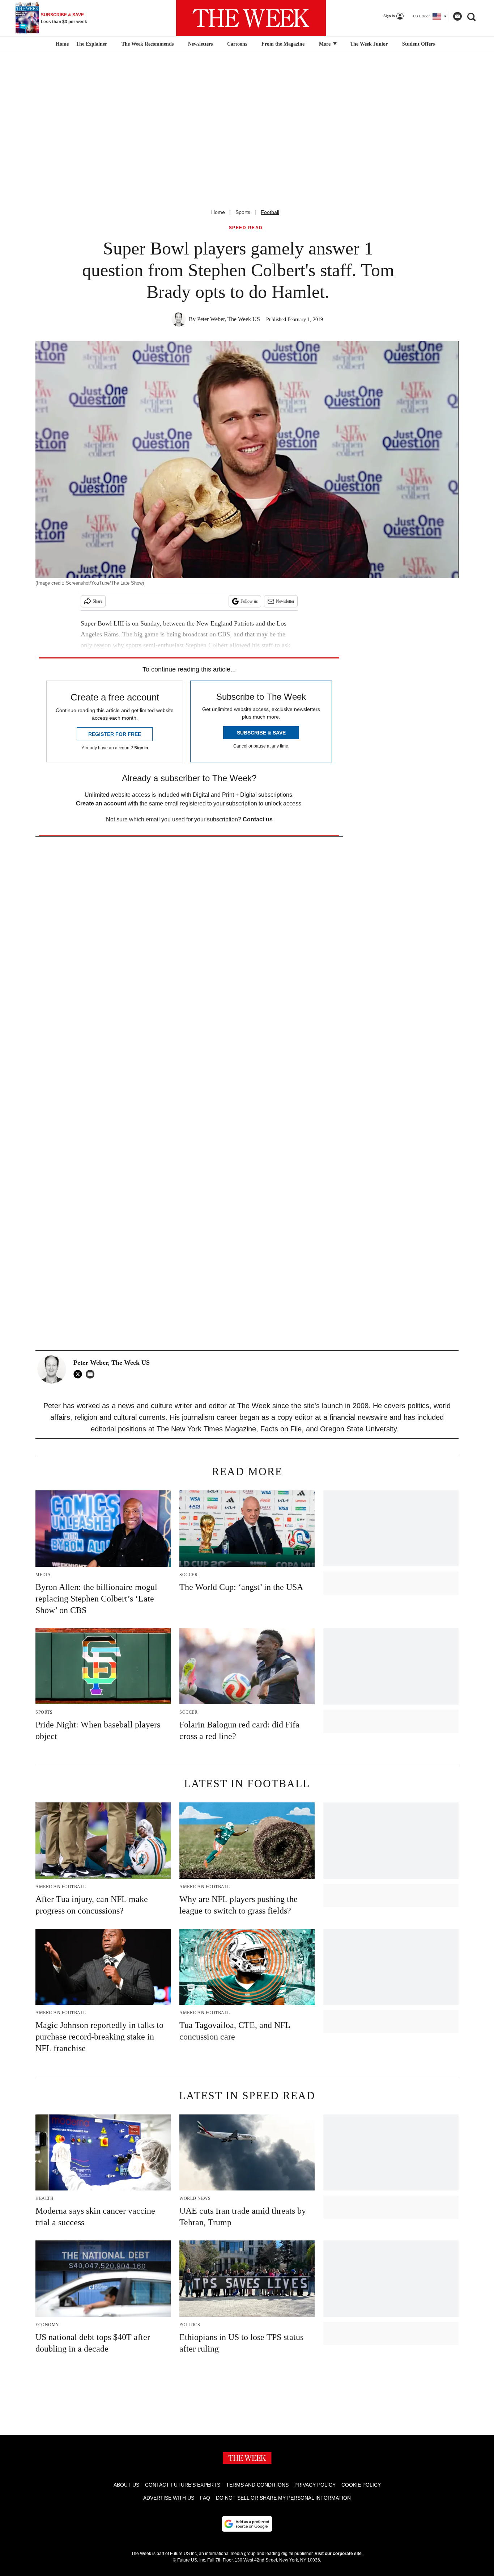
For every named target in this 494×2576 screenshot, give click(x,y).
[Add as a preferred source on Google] (247, 2524)
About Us (126, 2485)
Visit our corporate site (338, 2554)
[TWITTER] (80, 1374)
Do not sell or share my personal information (283, 2498)
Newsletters (200, 44)
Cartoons (237, 44)
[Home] (61, 44)
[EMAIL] (92, 1374)
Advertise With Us (169, 2498)
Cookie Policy (361, 2485)
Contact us (258, 819)
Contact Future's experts (183, 2485)
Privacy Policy (315, 2485)
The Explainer (91, 44)
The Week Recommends (148, 44)
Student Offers (418, 44)
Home (218, 212)
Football (270, 212)
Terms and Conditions (257, 2485)
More (325, 44)
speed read (246, 228)
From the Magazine (283, 44)
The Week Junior (369, 44)
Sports (243, 212)
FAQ (205, 2498)
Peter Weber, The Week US (229, 319)
